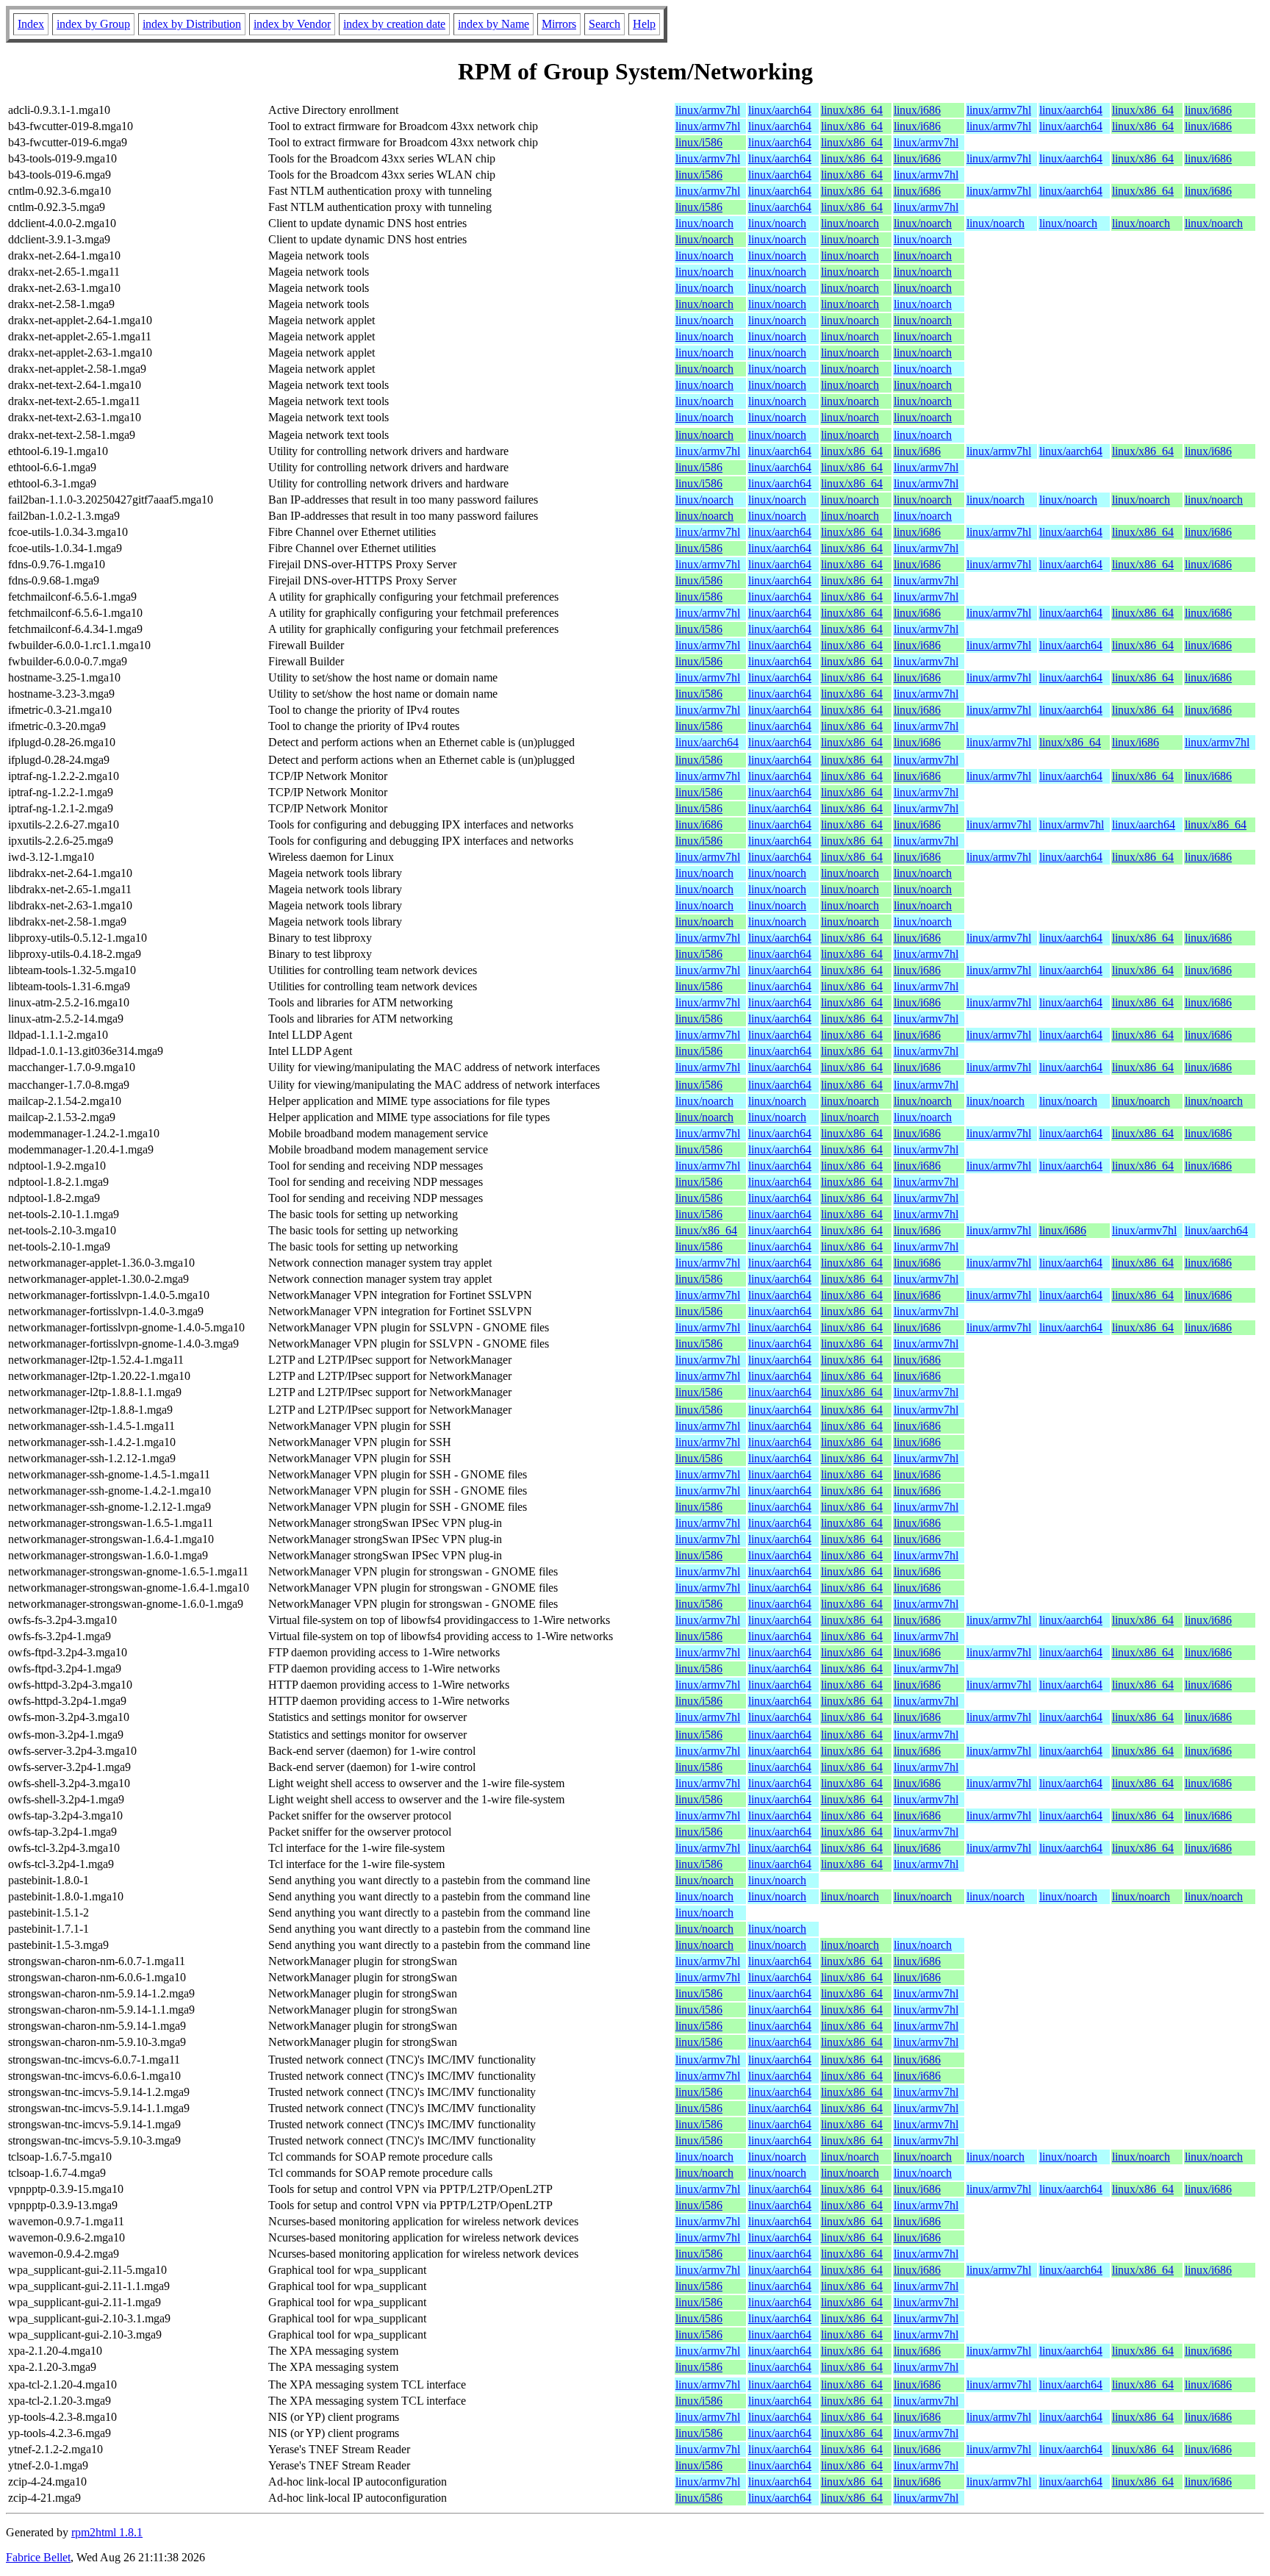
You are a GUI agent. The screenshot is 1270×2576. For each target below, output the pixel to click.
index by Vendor (292, 24)
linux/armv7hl (708, 110)
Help (644, 24)
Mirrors (559, 24)
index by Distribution (192, 24)
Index (31, 24)
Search (604, 24)
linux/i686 (917, 110)
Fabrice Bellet (38, 2557)
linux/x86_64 (852, 110)
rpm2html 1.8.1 (107, 2532)
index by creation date (394, 24)
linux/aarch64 (780, 110)
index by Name (494, 24)
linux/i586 (699, 142)
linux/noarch (704, 223)
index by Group (93, 24)
